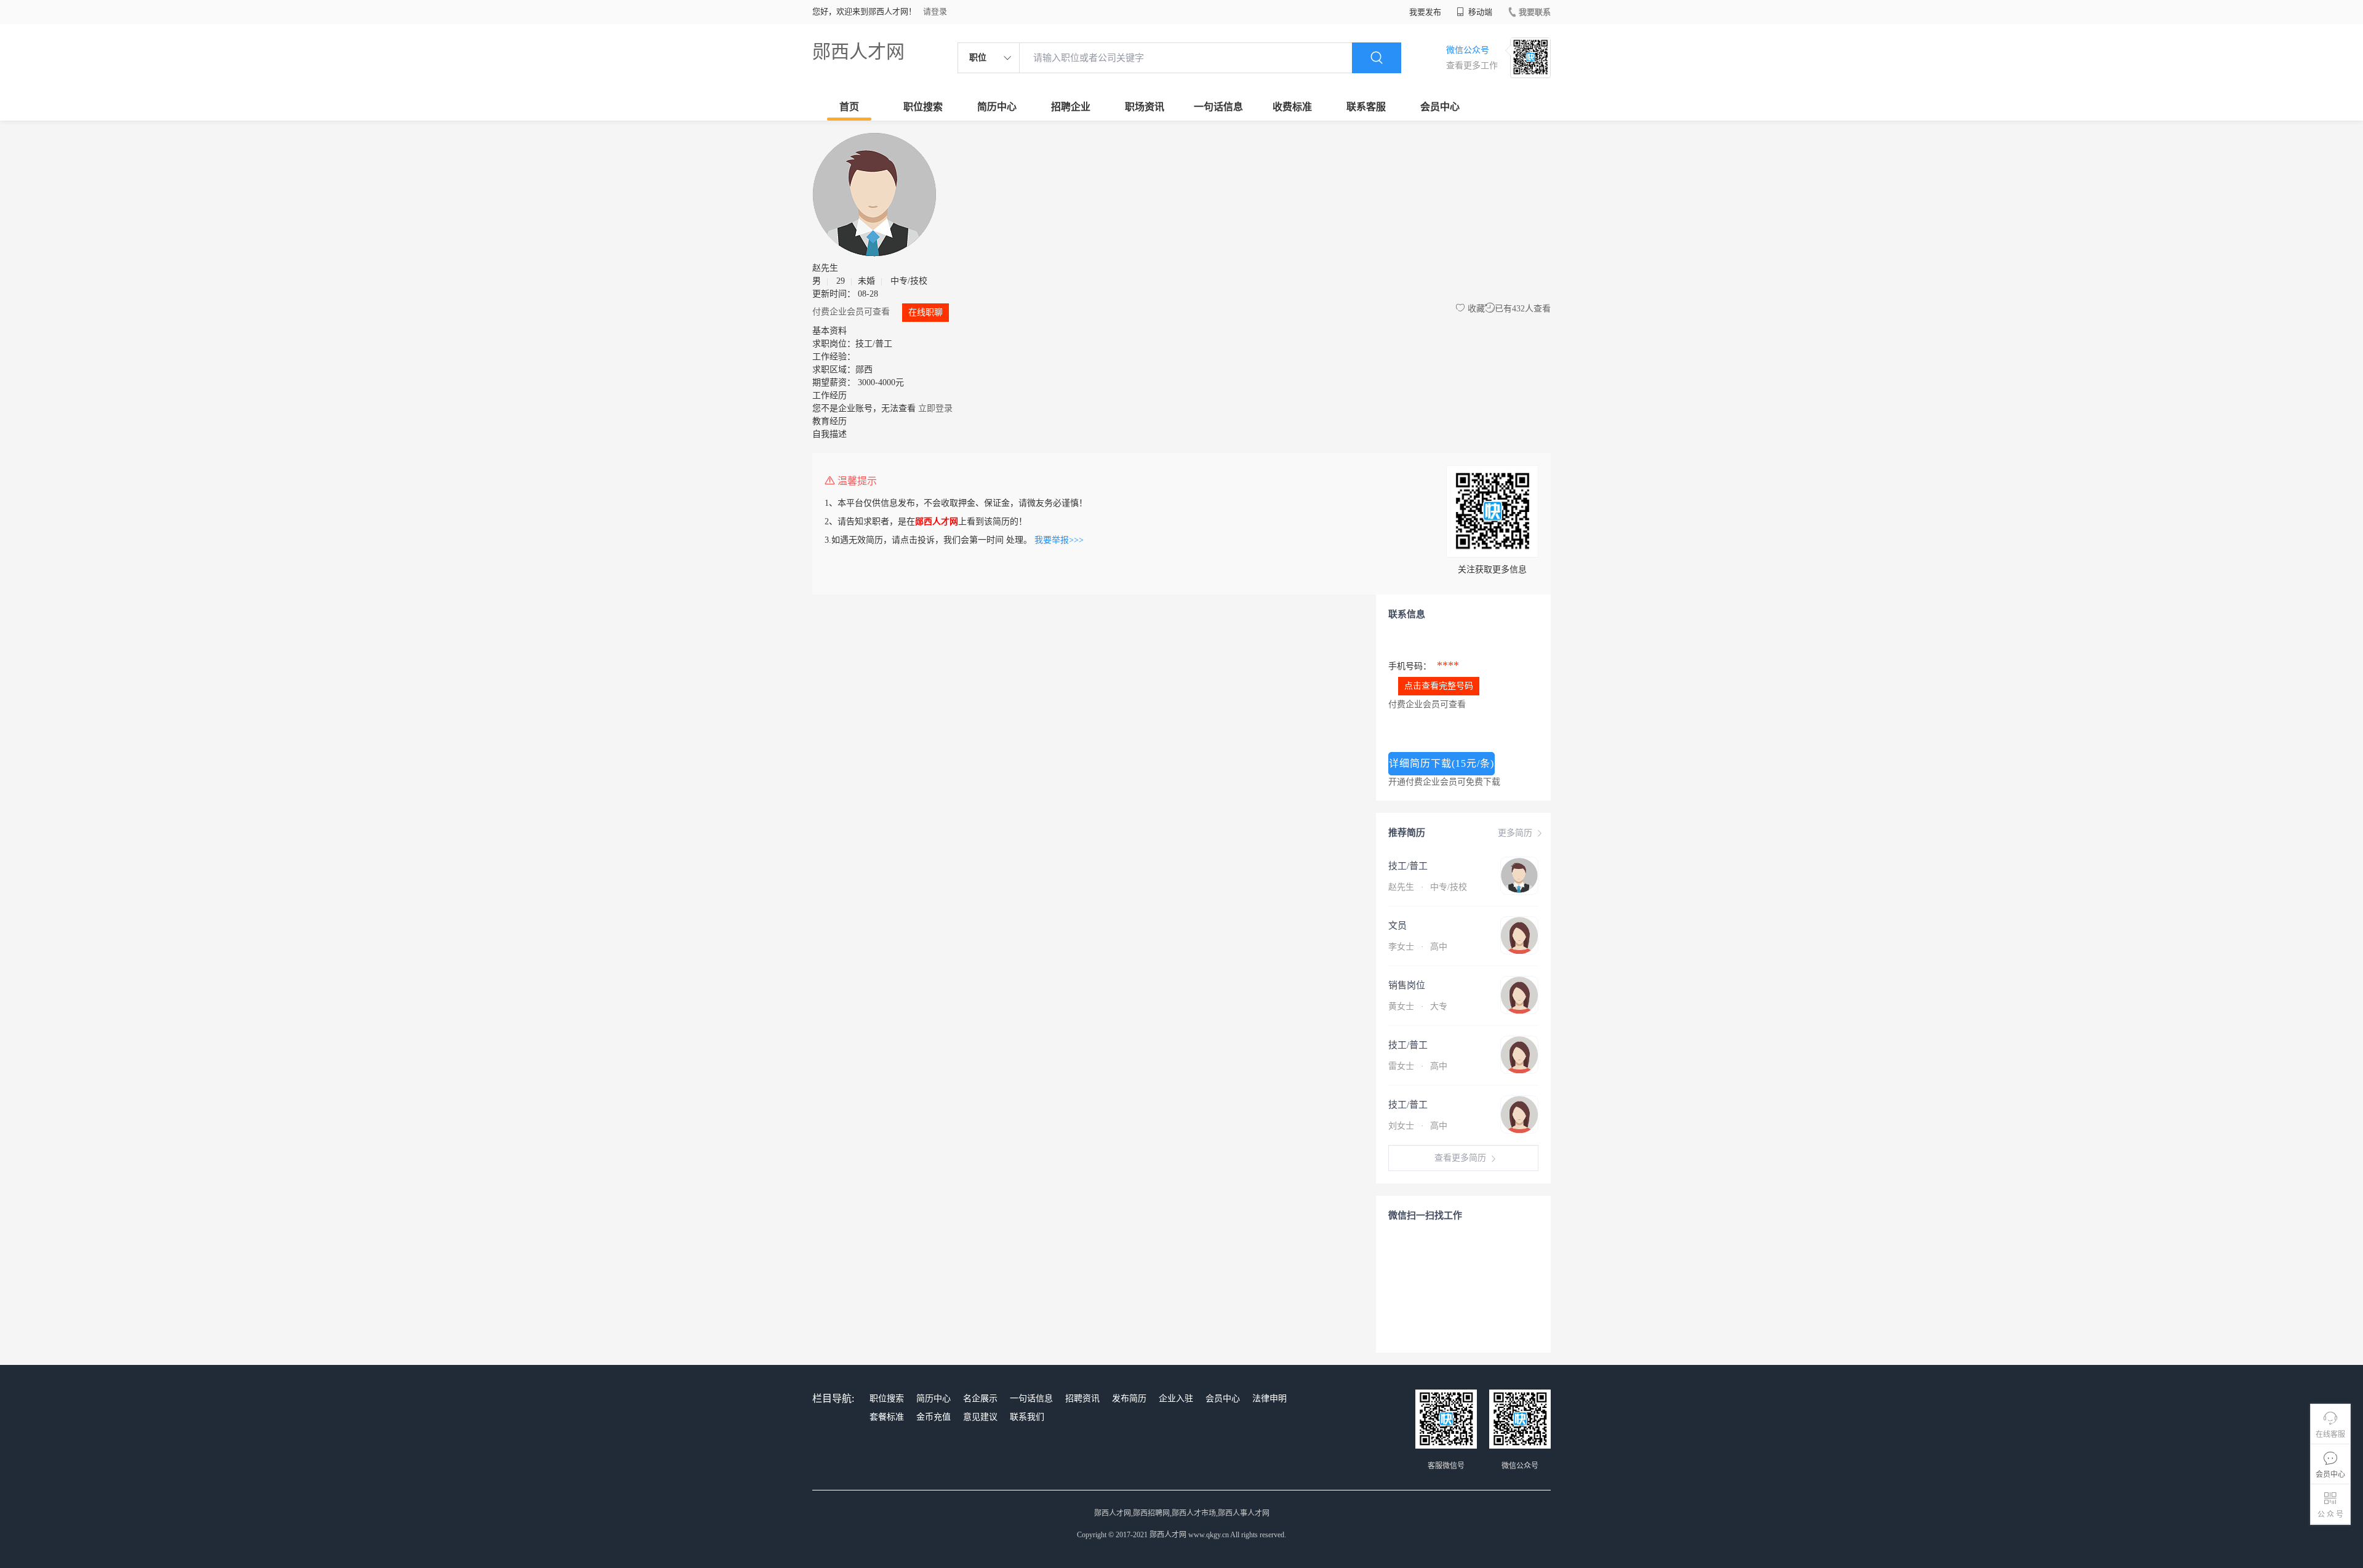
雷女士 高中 (1418, 1066)
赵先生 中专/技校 (1428, 887)
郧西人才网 (858, 51)
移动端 (1479, 12)
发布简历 (1129, 1398)
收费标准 (1292, 107)
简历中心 (997, 107)
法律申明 (1269, 1398)
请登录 (935, 11)
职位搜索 (923, 107)
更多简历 (1515, 833)
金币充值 (934, 1417)
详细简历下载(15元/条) (1441, 763)
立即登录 (935, 408)
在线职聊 (926, 312)
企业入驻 (1176, 1398)
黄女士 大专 (1418, 1006)
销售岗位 (1407, 985)
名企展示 (980, 1398)
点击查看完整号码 (1439, 686)
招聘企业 (1071, 107)
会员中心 (1440, 107)
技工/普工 (1408, 866)
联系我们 (1027, 1417)
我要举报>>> (1059, 540)
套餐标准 (887, 1417)
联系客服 (1366, 107)
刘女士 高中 (1418, 1126)
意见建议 (980, 1417)
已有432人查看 (1523, 309)
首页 (849, 107)
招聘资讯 (1082, 1398)
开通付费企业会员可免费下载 (1444, 782)
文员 (1397, 926)
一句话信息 (1218, 107)
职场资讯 (1145, 107)
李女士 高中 (1418, 947)
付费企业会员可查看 (852, 312)
